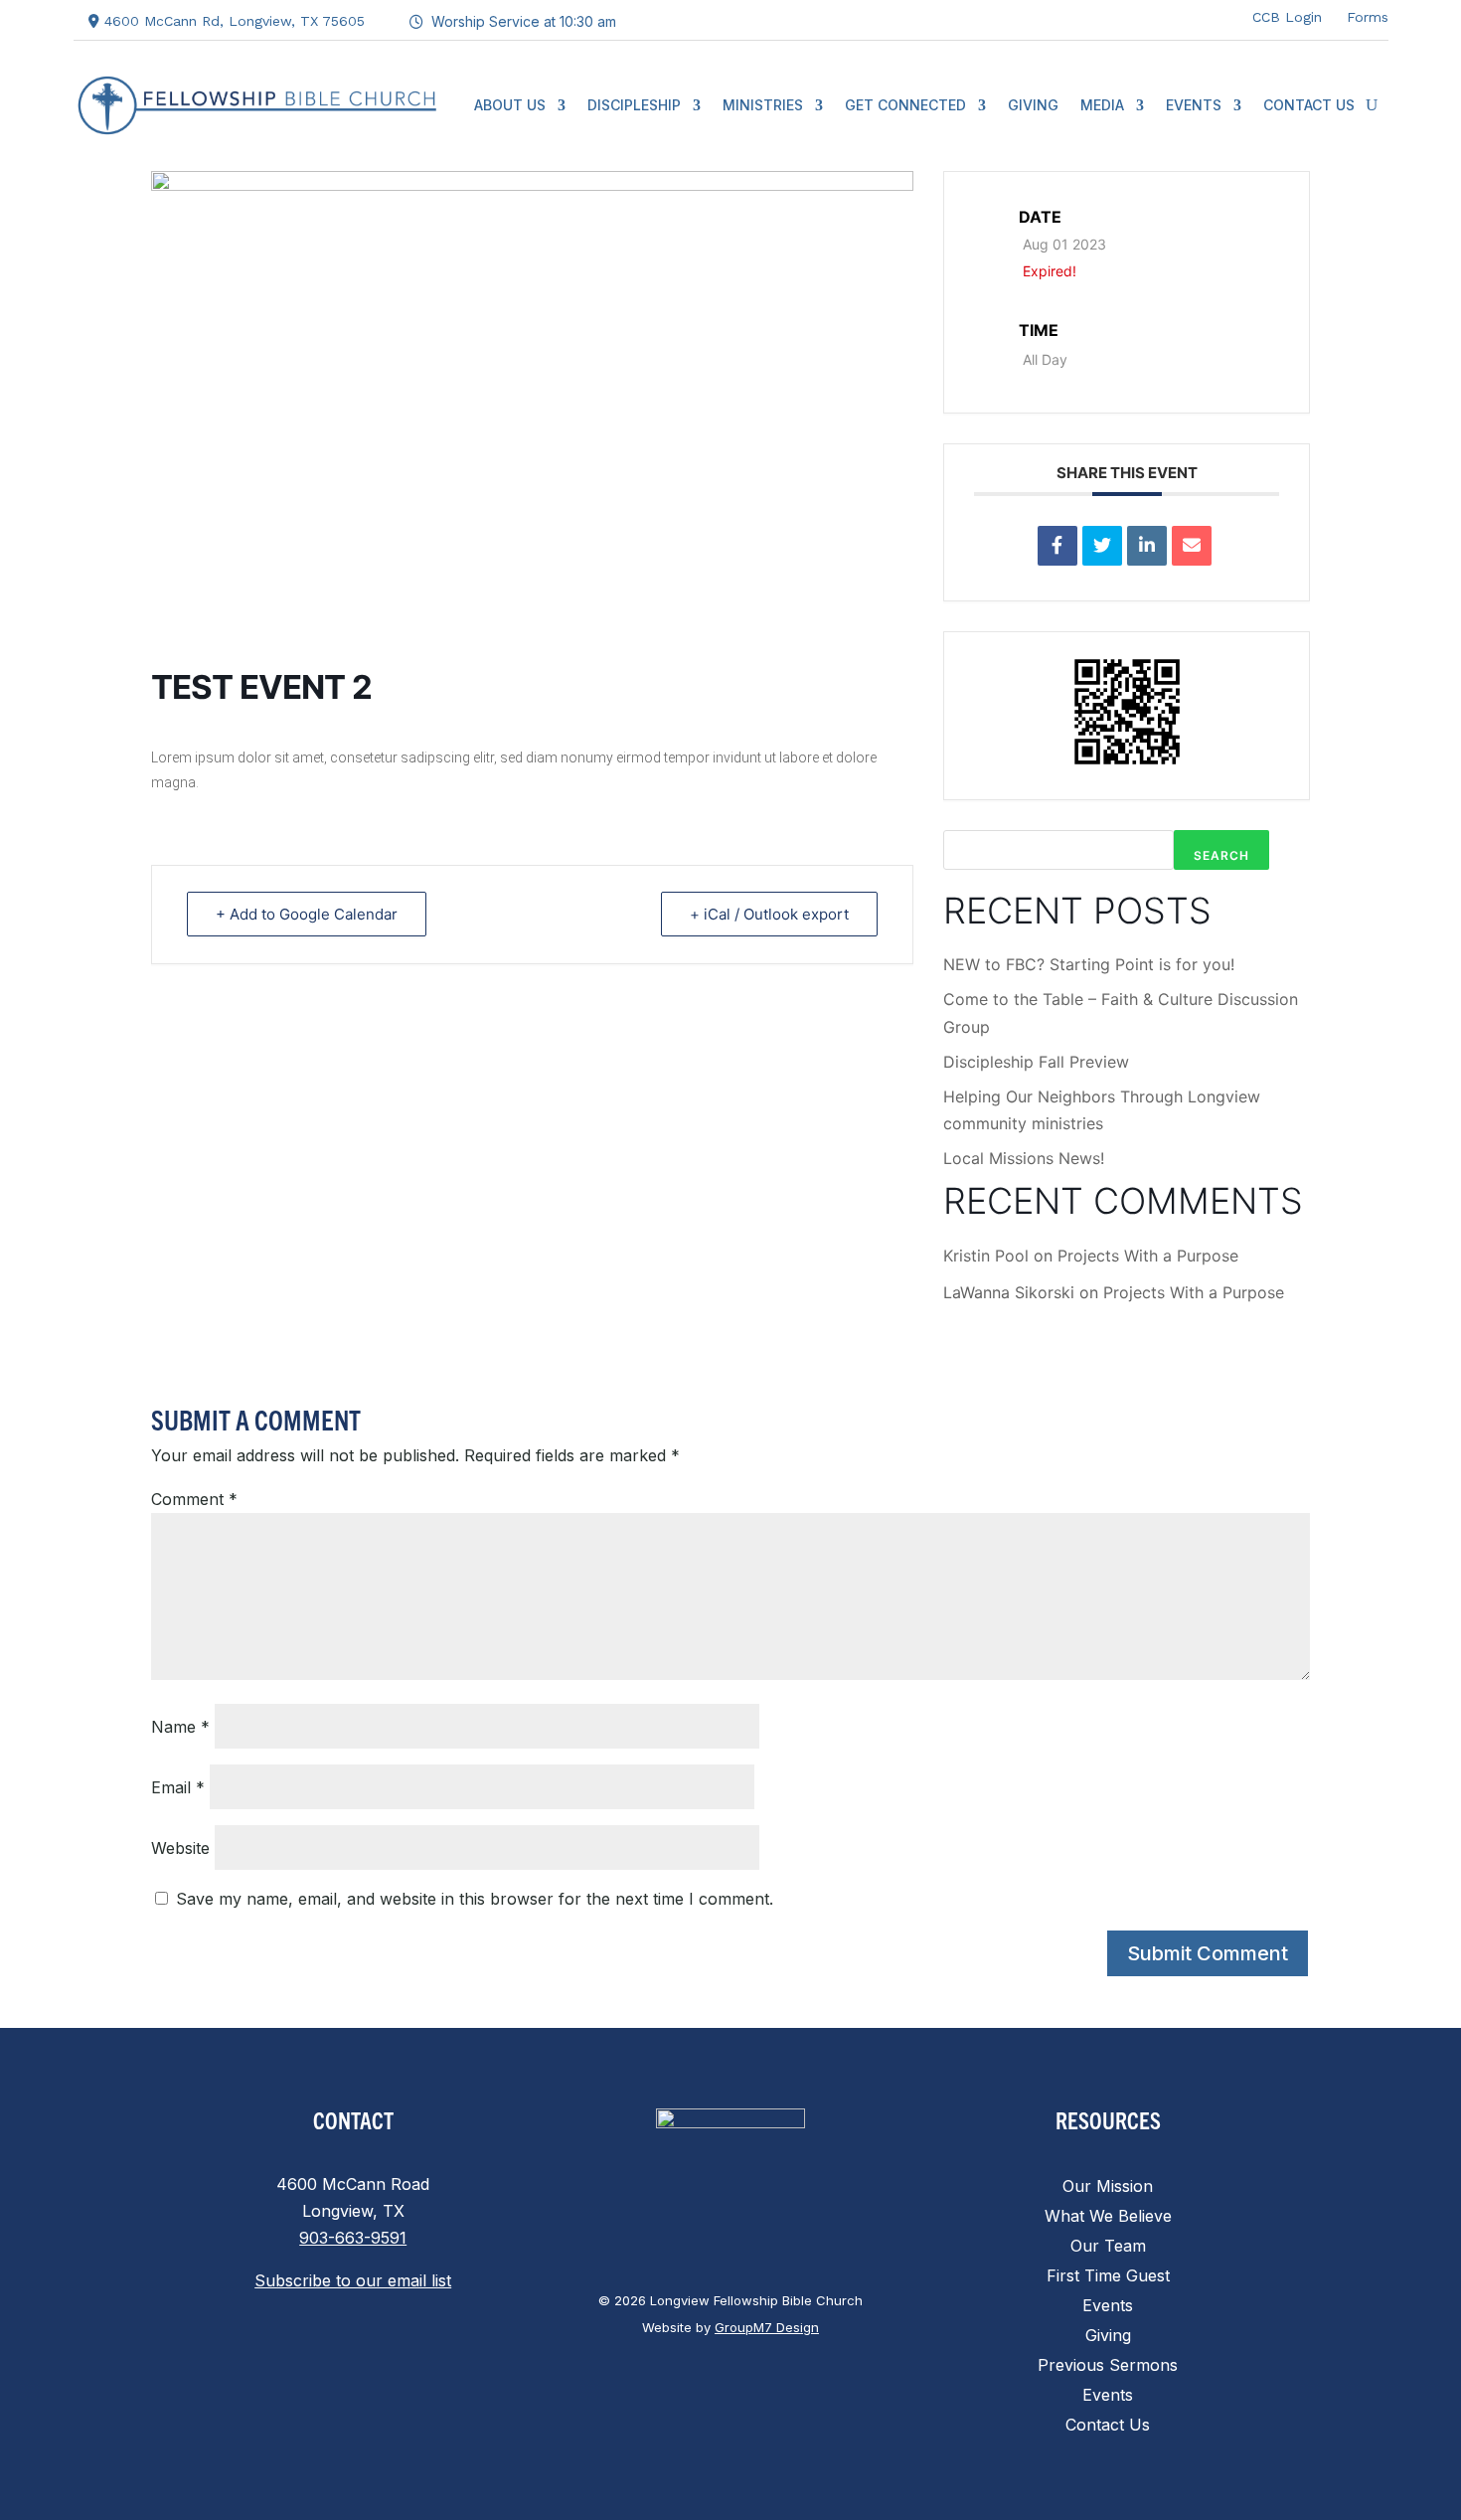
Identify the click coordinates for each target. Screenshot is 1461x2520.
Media (1102, 105)
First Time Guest (1108, 2277)
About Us (510, 105)
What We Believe (1108, 2217)
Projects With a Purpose (1148, 1256)
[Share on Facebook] (1057, 546)
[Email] (1192, 546)
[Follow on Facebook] (1092, 16)
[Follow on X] (1132, 16)
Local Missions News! (1024, 1158)
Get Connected (905, 105)
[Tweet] (1102, 546)
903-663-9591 (353, 2238)
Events (1194, 105)
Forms (1368, 17)
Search (1221, 855)
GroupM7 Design (767, 2327)
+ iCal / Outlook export (769, 914)
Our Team (1108, 2247)
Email (178, 1787)
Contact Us (1309, 105)
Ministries (763, 105)
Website (180, 1848)
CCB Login (1287, 17)
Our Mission (1108, 2187)
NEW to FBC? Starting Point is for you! (1089, 964)
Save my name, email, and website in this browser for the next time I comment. (475, 1899)
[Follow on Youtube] (1212, 16)
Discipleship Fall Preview (1036, 1062)
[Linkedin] (1147, 546)
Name (180, 1727)
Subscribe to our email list (353, 2280)
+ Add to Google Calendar (307, 914)
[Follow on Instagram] (1172, 16)
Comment (194, 1499)
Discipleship (634, 105)
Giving (1033, 105)
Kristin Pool (986, 1256)
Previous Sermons (1108, 2366)
